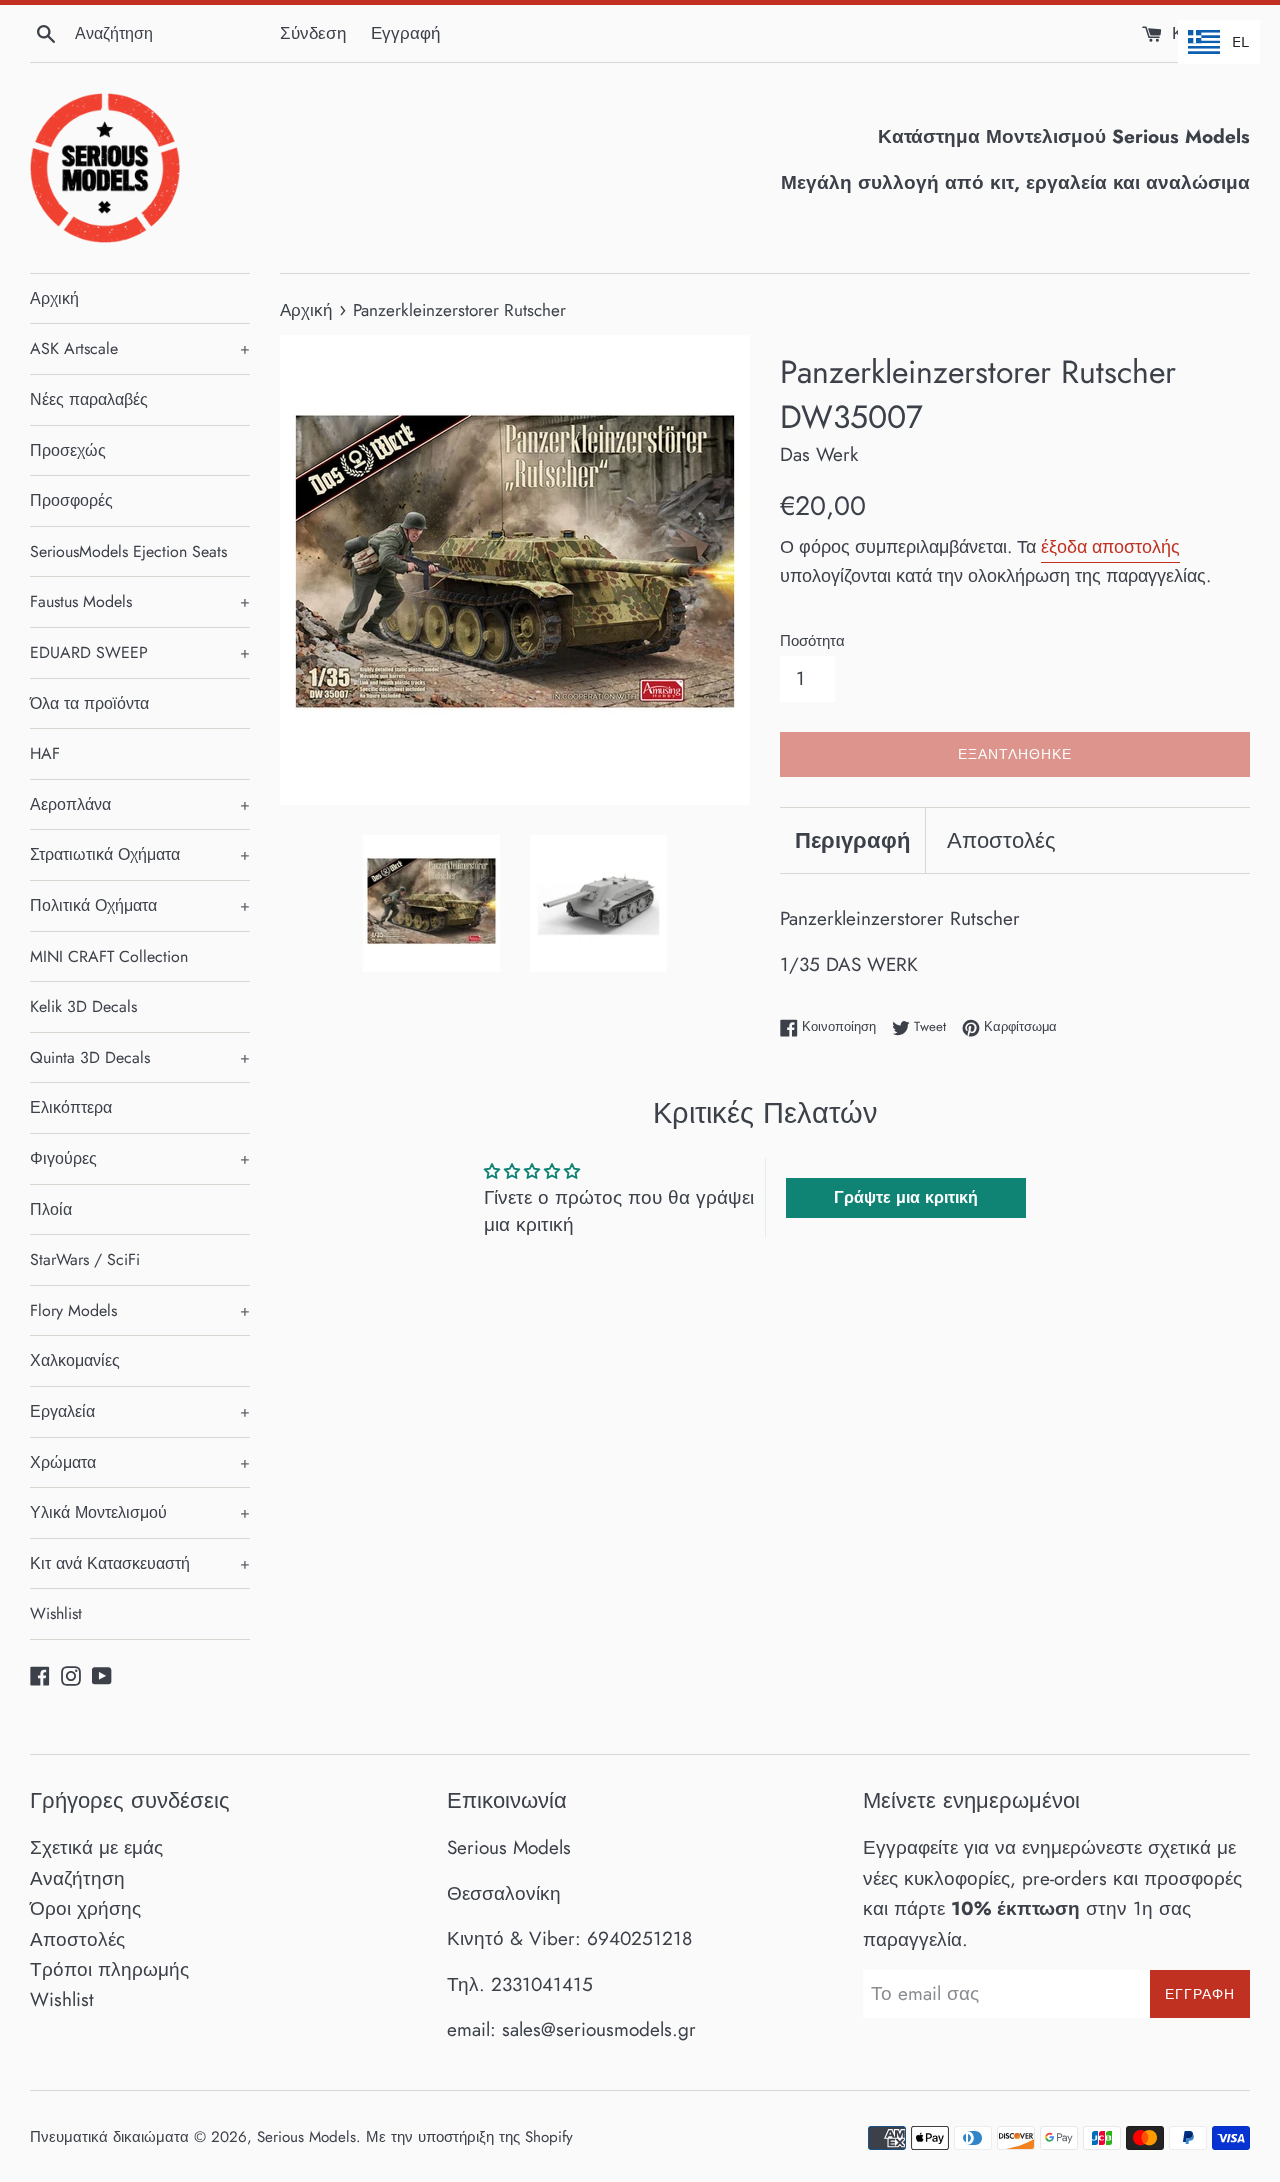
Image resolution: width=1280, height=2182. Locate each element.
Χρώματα (140, 1462)
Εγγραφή (405, 33)
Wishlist (56, 1613)
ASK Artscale (140, 348)
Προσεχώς (68, 450)
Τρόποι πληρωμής (109, 1969)
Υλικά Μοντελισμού (140, 1512)
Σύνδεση (313, 33)
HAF (45, 753)
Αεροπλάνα (140, 804)
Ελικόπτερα (71, 1107)
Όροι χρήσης (85, 1908)
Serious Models (306, 2137)
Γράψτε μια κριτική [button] (906, 1197)
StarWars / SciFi (85, 1259)
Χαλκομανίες (75, 1360)
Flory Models (140, 1310)
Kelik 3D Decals (83, 1006)
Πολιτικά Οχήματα (140, 905)
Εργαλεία (140, 1411)
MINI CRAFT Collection (109, 956)
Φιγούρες (140, 1158)
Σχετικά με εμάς (96, 1847)
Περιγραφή (852, 840)
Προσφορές (71, 500)
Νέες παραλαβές (89, 399)
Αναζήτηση (77, 1878)
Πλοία (51, 1209)
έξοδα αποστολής (1110, 547)
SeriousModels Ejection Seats (128, 551)
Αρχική (54, 298)
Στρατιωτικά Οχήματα (140, 854)
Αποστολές (1001, 840)
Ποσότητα (812, 641)
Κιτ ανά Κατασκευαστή (140, 1563)
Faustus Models (140, 601)
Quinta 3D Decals (140, 1057)
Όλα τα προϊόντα (89, 703)
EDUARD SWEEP (140, 652)
